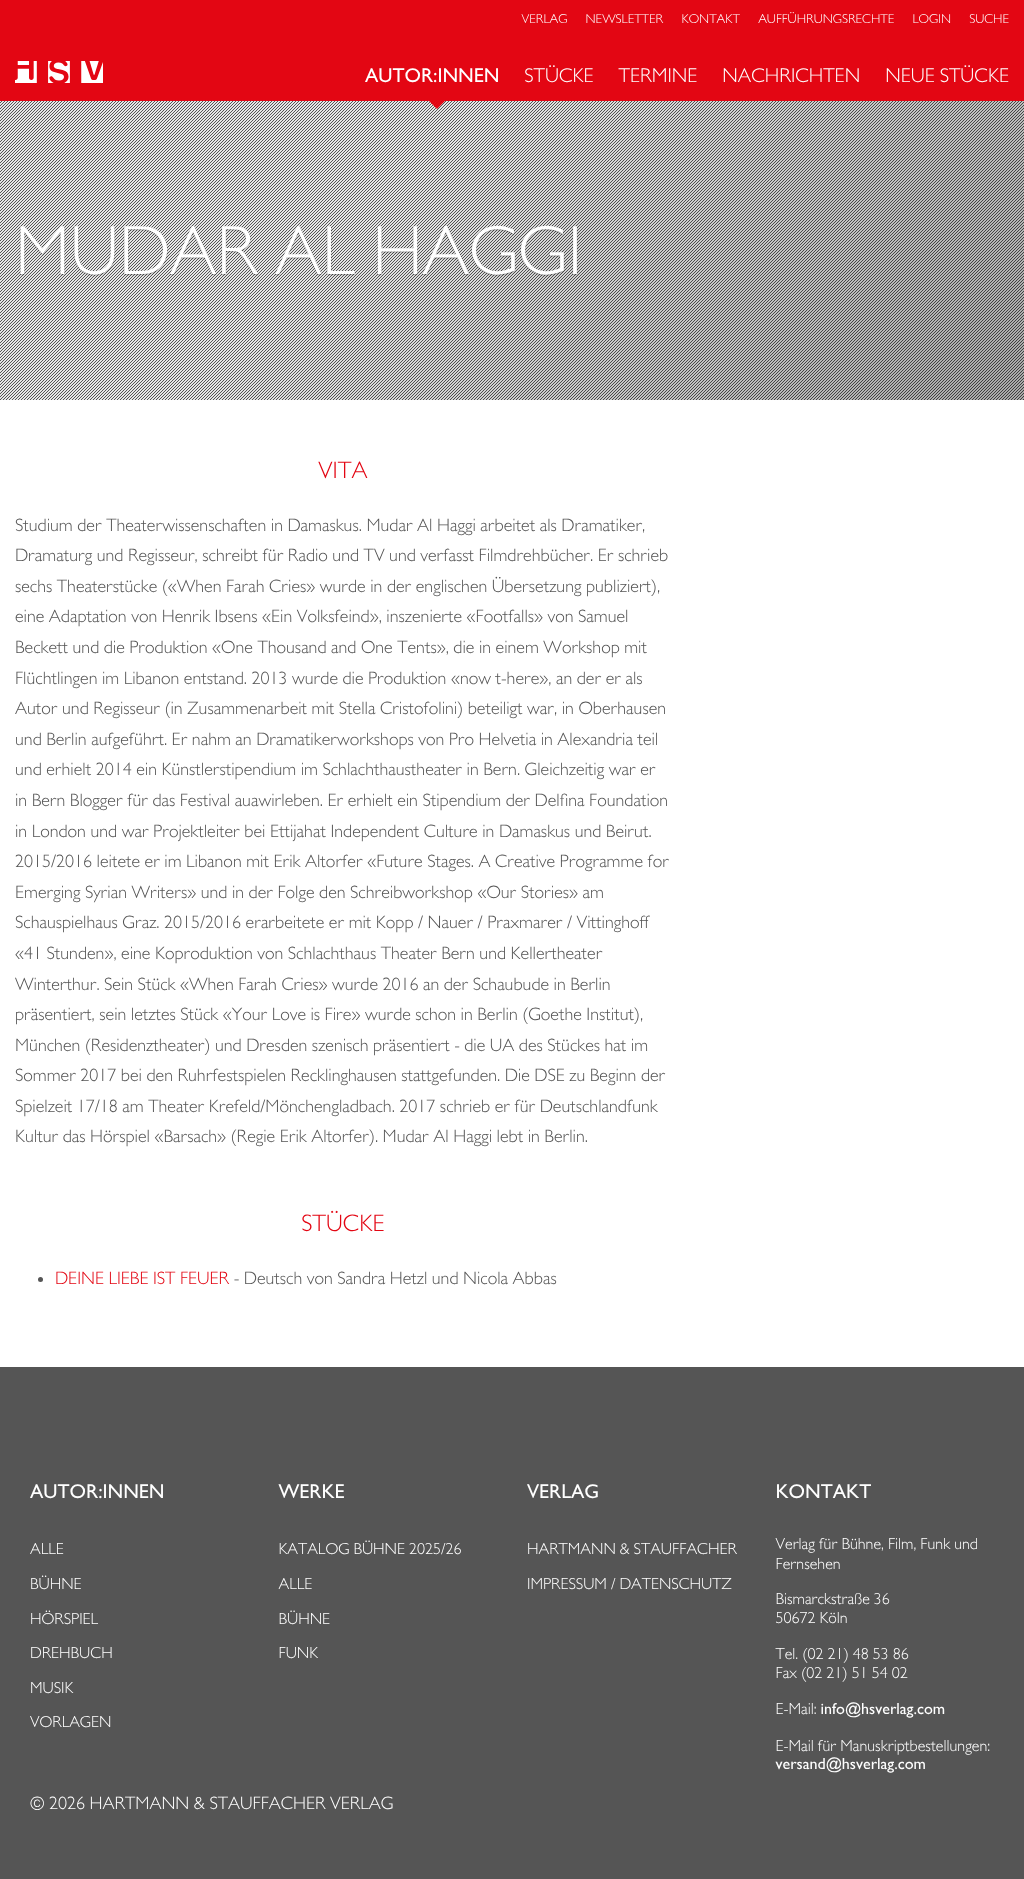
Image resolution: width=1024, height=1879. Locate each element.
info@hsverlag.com (883, 1709)
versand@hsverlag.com (851, 1764)
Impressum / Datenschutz (629, 1583)
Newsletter (625, 19)
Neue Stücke (947, 75)
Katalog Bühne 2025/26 (370, 1548)
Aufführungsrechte (826, 19)
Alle (47, 1548)
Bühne (56, 1583)
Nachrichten (791, 75)
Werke (312, 1492)
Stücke (558, 75)
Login (932, 19)
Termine (658, 75)
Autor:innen (432, 76)
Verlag (545, 19)
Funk (299, 1652)
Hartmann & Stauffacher (632, 1548)
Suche (989, 19)
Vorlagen (71, 1721)
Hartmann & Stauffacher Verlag (241, 1803)
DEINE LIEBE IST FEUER (142, 1278)
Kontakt (710, 19)
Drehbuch (71, 1652)
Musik (51, 1687)
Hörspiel (64, 1618)
